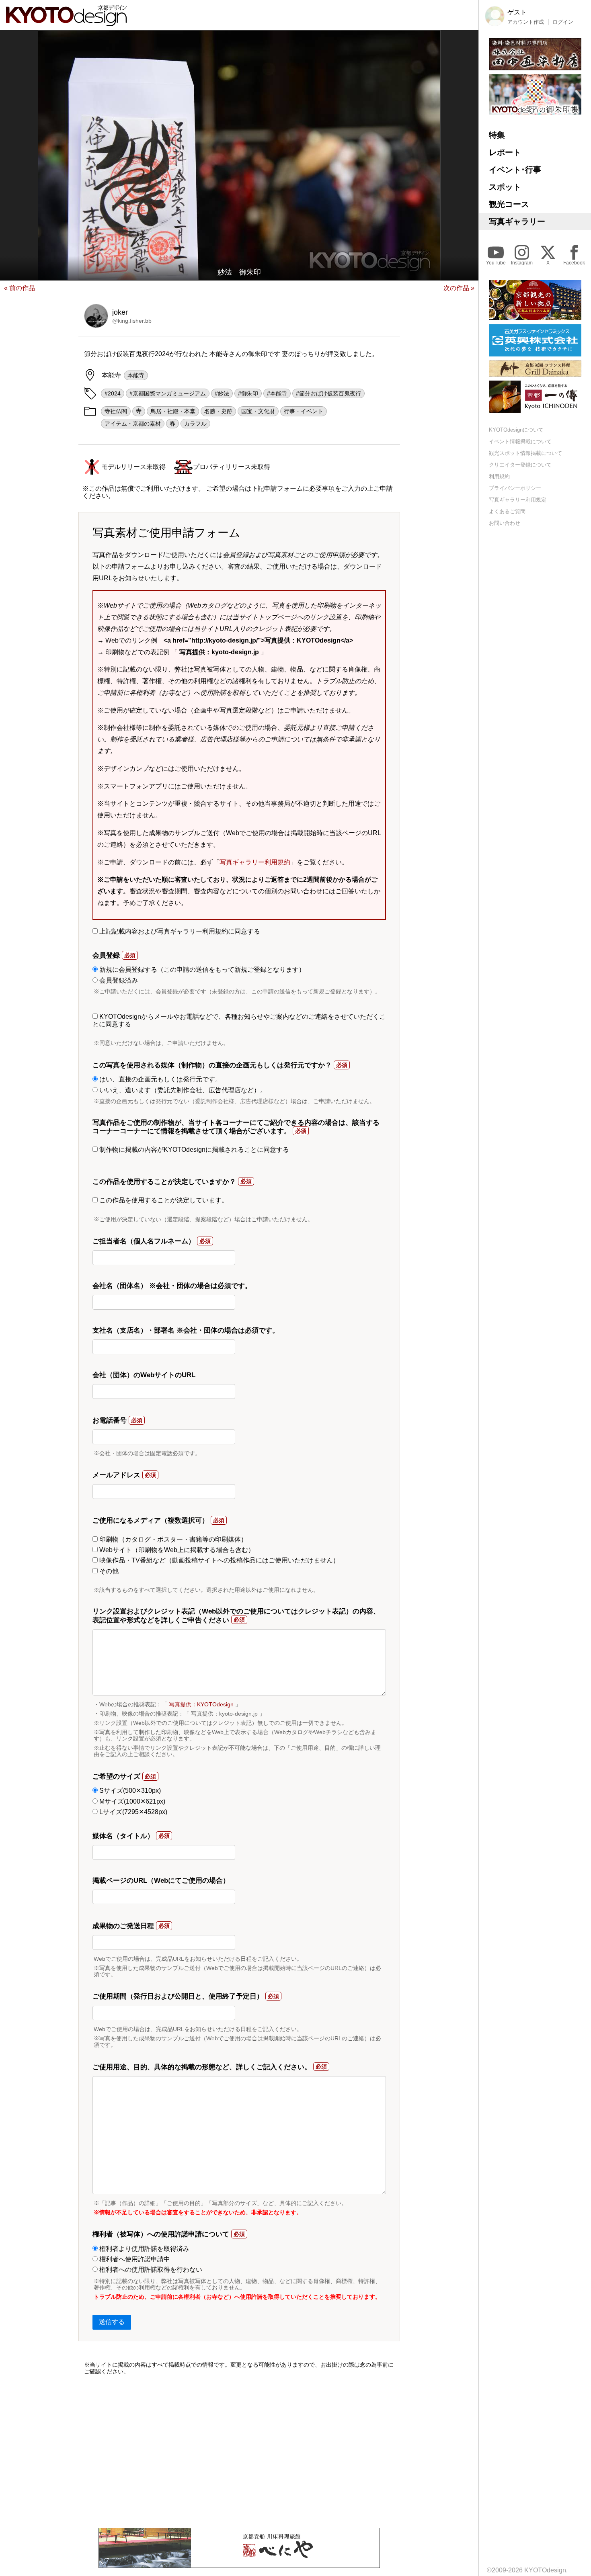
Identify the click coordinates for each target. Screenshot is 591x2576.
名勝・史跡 (218, 411)
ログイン (563, 22)
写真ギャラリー (517, 221)
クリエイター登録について (520, 465)
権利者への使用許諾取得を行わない (150, 2270)
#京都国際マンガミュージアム (168, 393)
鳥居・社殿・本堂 (173, 411)
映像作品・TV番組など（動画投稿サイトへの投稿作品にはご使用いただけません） (219, 1560)
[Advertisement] (239, 2451)
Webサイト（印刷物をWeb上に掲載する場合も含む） (176, 1550)
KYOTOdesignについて (516, 430)
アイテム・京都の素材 (133, 424)
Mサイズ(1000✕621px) (131, 1801)
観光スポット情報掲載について (525, 454)
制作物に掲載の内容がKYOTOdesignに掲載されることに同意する (193, 1150)
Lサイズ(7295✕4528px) (132, 1812)
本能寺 (136, 375)
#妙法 (222, 393)
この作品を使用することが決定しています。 (163, 1200)
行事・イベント (304, 411)
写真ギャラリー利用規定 (518, 500)
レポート (505, 152)
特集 (497, 135)
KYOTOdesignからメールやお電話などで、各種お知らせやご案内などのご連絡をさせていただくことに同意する (239, 1020)
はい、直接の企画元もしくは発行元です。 (160, 1079)
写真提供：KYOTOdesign (201, 1704)
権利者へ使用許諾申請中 (134, 2259)
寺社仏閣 (116, 411)
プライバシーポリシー (515, 488)
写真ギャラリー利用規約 (255, 862)
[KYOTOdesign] (66, 22)
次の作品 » (459, 288)
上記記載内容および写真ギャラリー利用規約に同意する (179, 931)
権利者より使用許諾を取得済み (144, 2249)
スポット (505, 187)
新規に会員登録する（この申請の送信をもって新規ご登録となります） (201, 970)
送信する (112, 2322)
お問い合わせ (505, 523)
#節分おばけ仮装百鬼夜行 (328, 393)
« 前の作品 (19, 288)
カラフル (195, 424)
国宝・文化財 (258, 411)
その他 (108, 1571)
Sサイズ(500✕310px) (129, 1791)
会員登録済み (118, 980)
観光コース (509, 204)
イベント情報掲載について (520, 442)
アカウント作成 (526, 22)
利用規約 (499, 477)
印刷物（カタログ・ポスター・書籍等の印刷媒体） (172, 1539)
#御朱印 (248, 393)
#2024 (113, 393)
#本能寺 (277, 393)
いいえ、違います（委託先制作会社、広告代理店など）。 (182, 1090)
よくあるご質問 (507, 511)
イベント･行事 (515, 170)
